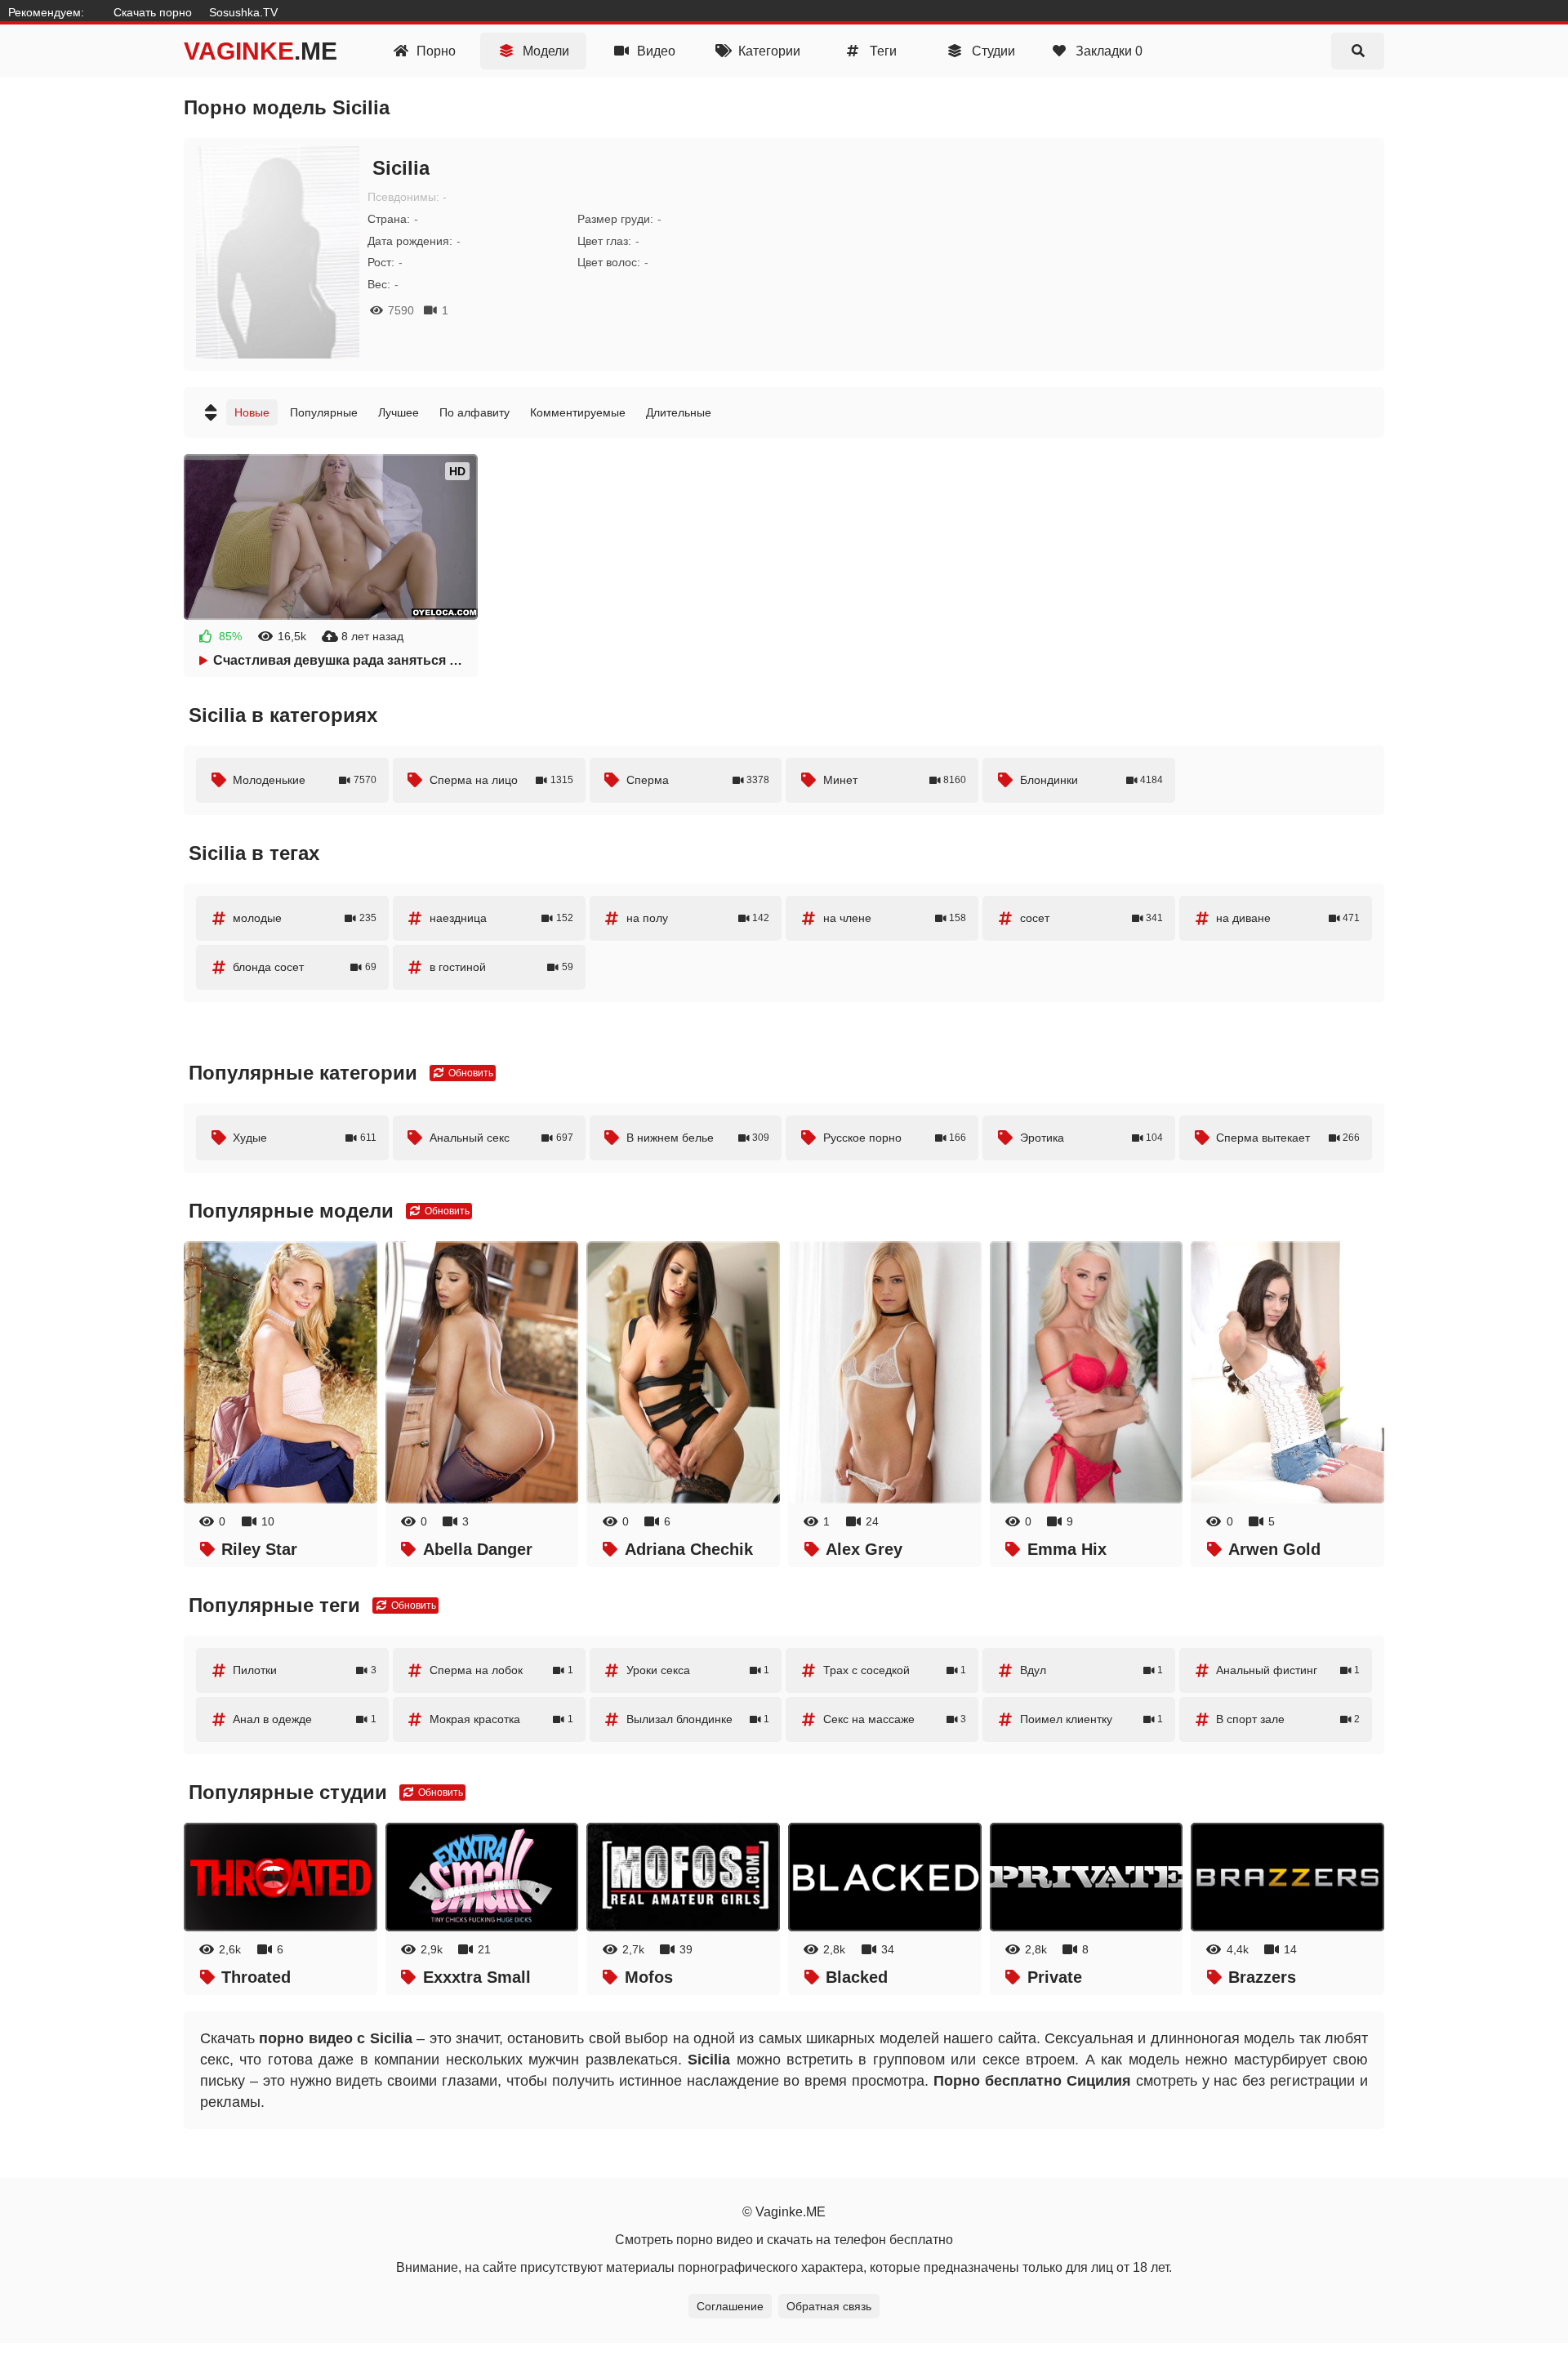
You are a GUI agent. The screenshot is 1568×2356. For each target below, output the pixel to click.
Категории (768, 51)
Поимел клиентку (1092, 1719)
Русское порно (895, 1138)
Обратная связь (829, 2306)
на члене (895, 918)
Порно (434, 51)
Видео (655, 51)
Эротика (1092, 1138)
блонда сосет (305, 967)
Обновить (470, 1073)
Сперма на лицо (501, 780)
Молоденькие (305, 780)
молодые (305, 918)
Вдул (1092, 1670)
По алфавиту (474, 412)
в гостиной (501, 967)
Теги (882, 51)
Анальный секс (501, 1138)
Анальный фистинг (1288, 1670)
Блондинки (1092, 780)
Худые (305, 1138)
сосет (1092, 918)
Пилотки (305, 1670)
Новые (252, 412)
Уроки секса (698, 1670)
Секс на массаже (895, 1719)
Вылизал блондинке (698, 1719)
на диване (1288, 918)
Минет (895, 780)
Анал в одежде (305, 1719)
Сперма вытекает (1288, 1138)
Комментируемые (578, 412)
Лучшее (399, 412)
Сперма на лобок (501, 1670)
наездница (501, 918)
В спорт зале (1288, 1719)
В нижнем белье (698, 1138)
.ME (261, 51)
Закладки (1107, 51)
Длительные (679, 412)
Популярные (324, 412)
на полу (698, 918)
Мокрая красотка (501, 1719)
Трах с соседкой (895, 1670)
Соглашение (730, 2306)
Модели (544, 51)
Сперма (698, 780)
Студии (992, 51)
